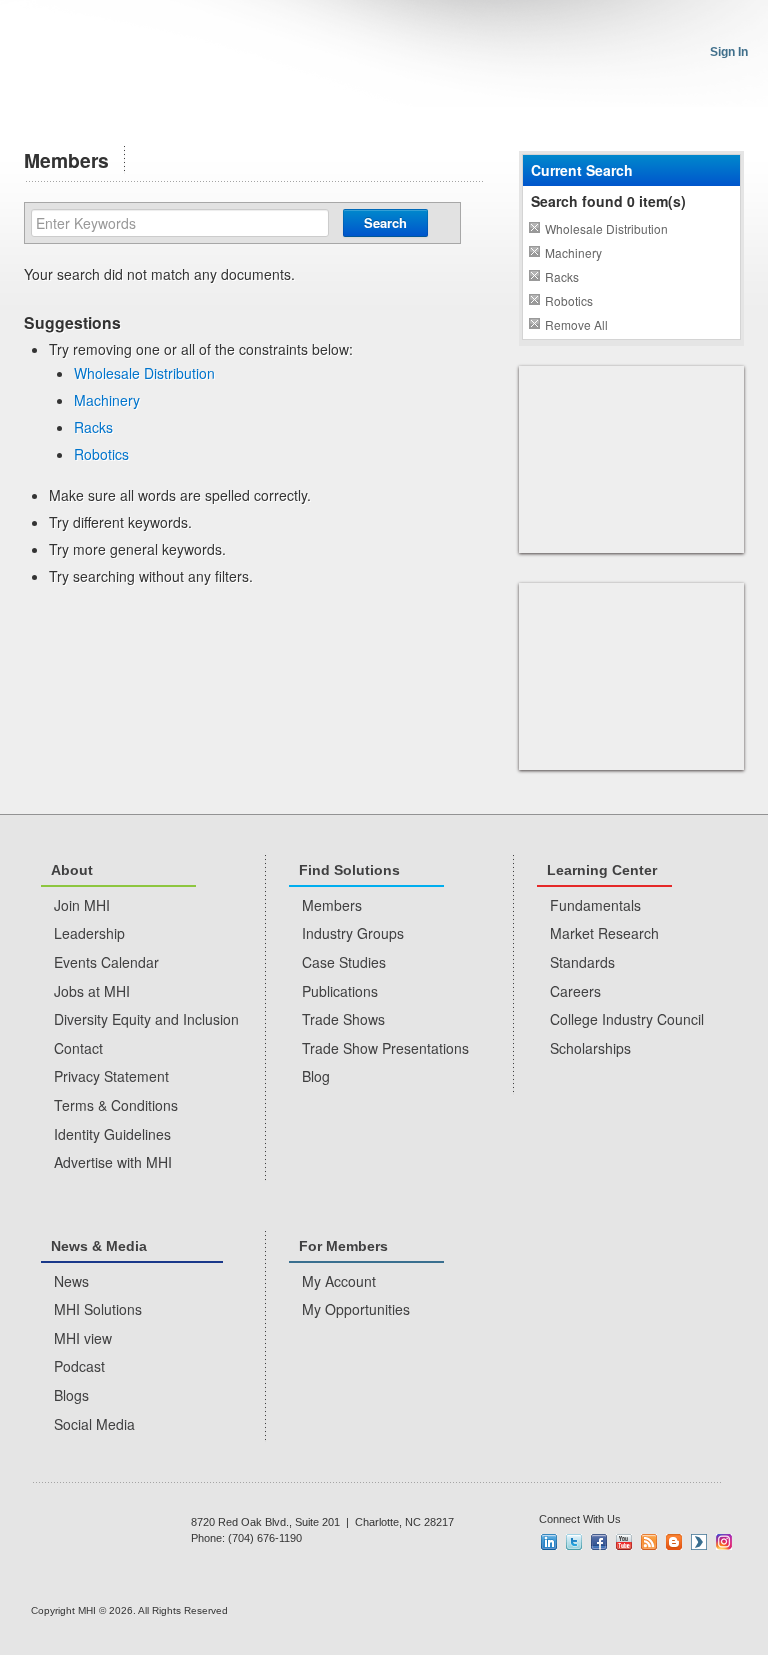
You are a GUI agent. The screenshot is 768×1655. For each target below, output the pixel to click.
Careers (575, 991)
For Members (343, 1246)
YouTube (624, 1542)
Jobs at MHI (92, 991)
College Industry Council (627, 1019)
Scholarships (590, 1048)
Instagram (724, 1542)
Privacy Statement (111, 1076)
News (71, 1281)
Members (332, 905)
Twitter (574, 1542)
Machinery (107, 400)
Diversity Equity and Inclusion (146, 1019)
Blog (316, 1076)
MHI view (83, 1338)
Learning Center (602, 870)
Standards (582, 962)
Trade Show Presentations (385, 1048)
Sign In (729, 52)
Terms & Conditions (116, 1105)
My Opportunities (356, 1309)
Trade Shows (343, 1019)
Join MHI (82, 905)
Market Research (604, 933)
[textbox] (180, 223)
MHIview (699, 1542)
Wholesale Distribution (144, 373)
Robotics (101, 454)
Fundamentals (595, 905)
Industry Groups (353, 933)
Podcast (79, 1366)
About (72, 870)
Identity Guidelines (112, 1134)
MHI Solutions (98, 1309)
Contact (78, 1048)
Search (385, 222)
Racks (93, 427)
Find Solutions (349, 870)
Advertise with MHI (113, 1162)
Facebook (599, 1542)
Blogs (71, 1395)
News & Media (99, 1246)
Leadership (89, 933)
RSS (649, 1542)
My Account (339, 1281)
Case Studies (344, 962)
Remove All (576, 324)
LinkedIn (549, 1542)
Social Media (94, 1424)
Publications (340, 991)
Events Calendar (106, 962)
